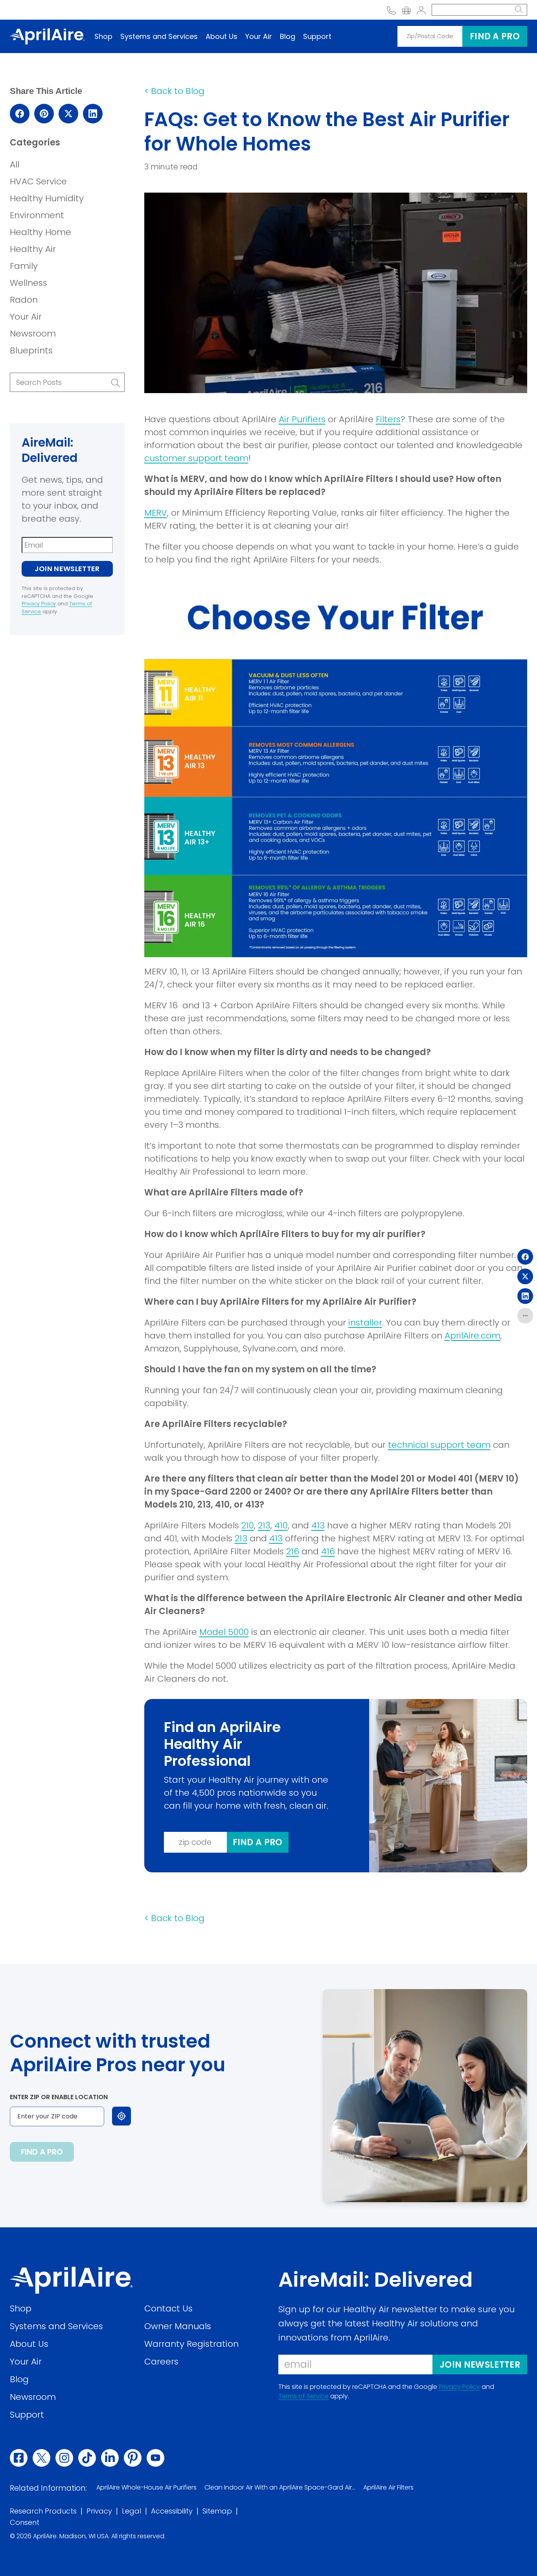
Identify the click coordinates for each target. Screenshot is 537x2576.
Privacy (99, 2511)
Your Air (259, 36)
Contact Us (168, 2308)
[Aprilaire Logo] (71, 2280)
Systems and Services (159, 36)
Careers (161, 2361)
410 (281, 1525)
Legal (131, 2511)
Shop (103, 36)
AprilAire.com (473, 1336)
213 (264, 1525)
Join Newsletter (67, 569)
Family (24, 266)
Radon (24, 300)
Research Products (43, 2511)
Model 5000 (224, 1632)
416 (328, 1551)
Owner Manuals (178, 2326)
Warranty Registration (191, 2343)
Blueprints (31, 350)
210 (248, 1525)
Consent (25, 2522)
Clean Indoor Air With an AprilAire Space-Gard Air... (280, 2487)
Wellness (29, 283)
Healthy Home (40, 232)
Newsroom (33, 334)
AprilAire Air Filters (388, 2487)
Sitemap (217, 2511)
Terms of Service (303, 2396)
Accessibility (172, 2511)
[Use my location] (121, 2116)
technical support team (439, 1445)
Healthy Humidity (47, 198)
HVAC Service (38, 181)
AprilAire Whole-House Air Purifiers (146, 2487)
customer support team (196, 458)
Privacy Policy (39, 604)
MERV (156, 513)
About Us (222, 36)
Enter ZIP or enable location (59, 2097)
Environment (37, 215)
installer (365, 1323)
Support (317, 36)
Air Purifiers (302, 419)
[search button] (519, 10)
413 (318, 1525)
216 (293, 1551)
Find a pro (495, 36)
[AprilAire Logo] (47, 36)
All (15, 165)
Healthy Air (33, 249)
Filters (388, 419)
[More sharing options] (525, 1316)
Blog (288, 36)
